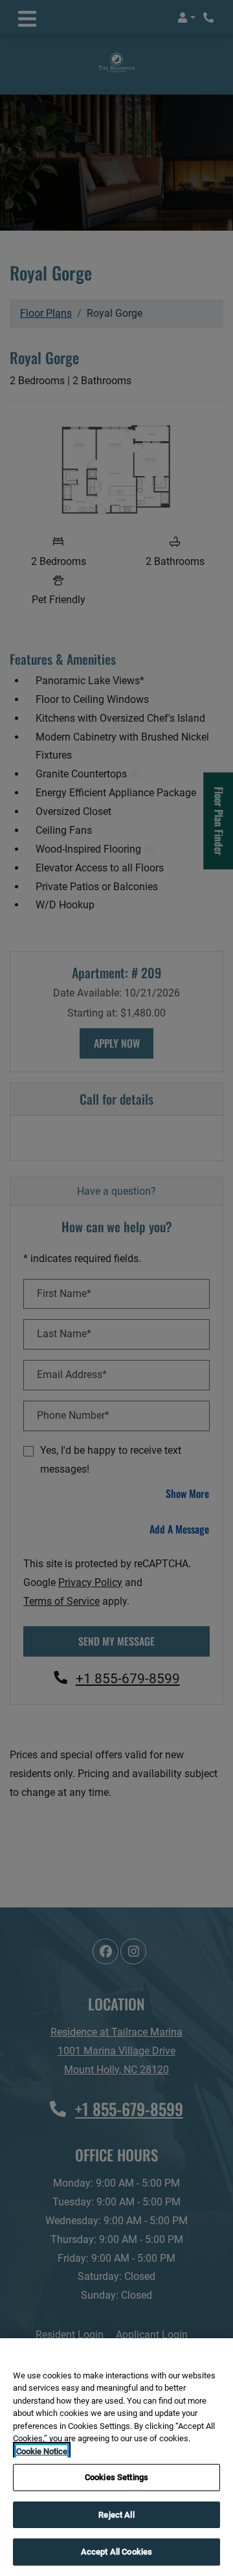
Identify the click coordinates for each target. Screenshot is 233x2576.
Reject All (116, 2515)
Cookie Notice (42, 2451)
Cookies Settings (116, 2477)
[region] (116, 2457)
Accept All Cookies (116, 2552)
